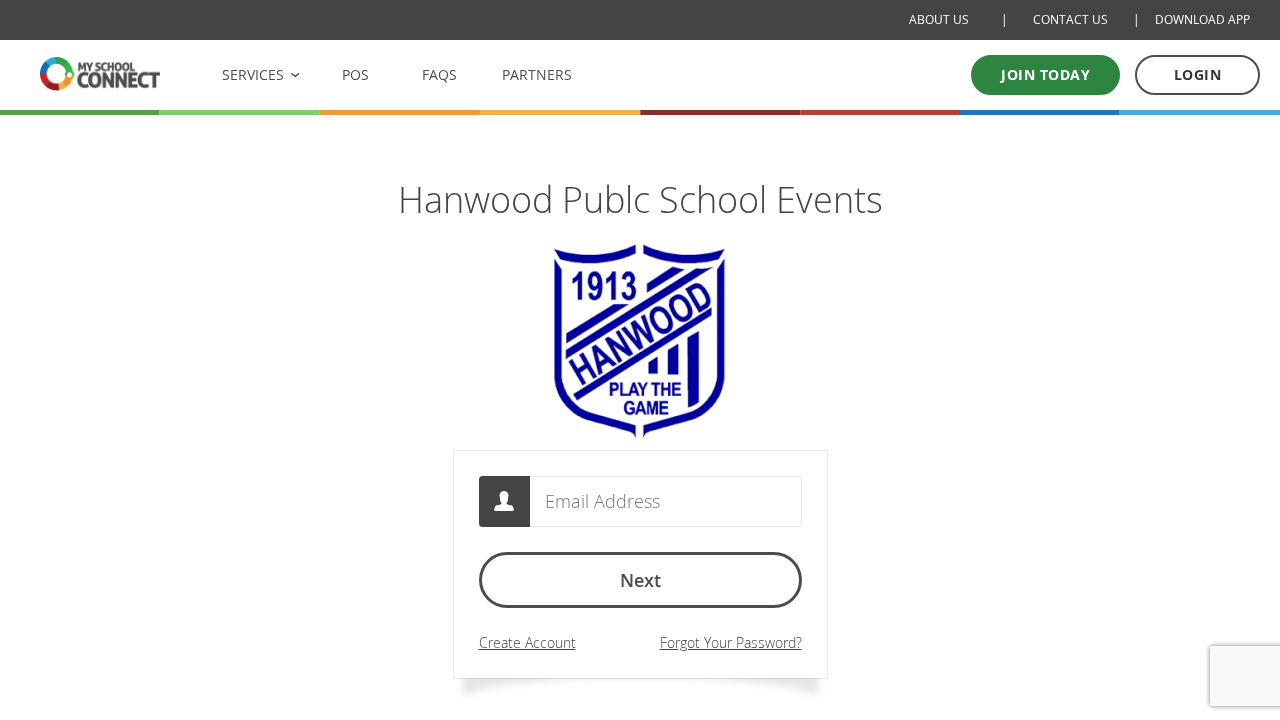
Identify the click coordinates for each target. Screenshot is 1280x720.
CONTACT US (1070, 19)
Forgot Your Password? (731, 642)
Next (640, 580)
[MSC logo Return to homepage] (100, 73)
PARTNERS (537, 74)
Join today (1045, 74)
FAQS (439, 74)
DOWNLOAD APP (1202, 19)
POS (355, 74)
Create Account (527, 642)
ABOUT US (939, 19)
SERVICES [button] (253, 74)
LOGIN (1198, 74)
